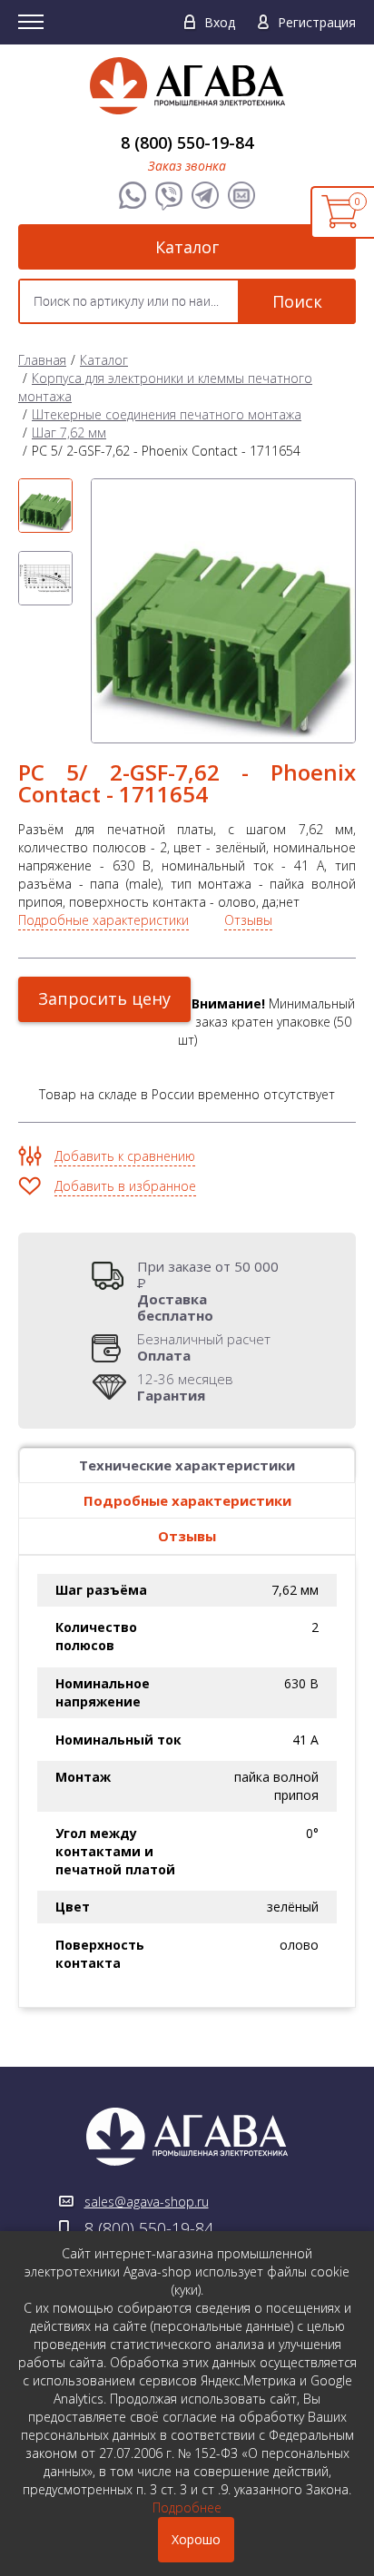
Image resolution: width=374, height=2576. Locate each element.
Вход (220, 22)
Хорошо (196, 2539)
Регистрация (317, 22)
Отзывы (248, 920)
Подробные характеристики (103, 920)
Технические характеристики (187, 1465)
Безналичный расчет (204, 1347)
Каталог (187, 247)
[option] (45, 506)
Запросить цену (104, 998)
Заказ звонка (187, 166)
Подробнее (187, 2507)
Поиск (297, 301)
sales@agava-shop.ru (147, 2202)
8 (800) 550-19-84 (187, 143)
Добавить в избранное (125, 1186)
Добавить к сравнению (125, 1156)
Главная (42, 360)
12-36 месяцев (185, 1387)
